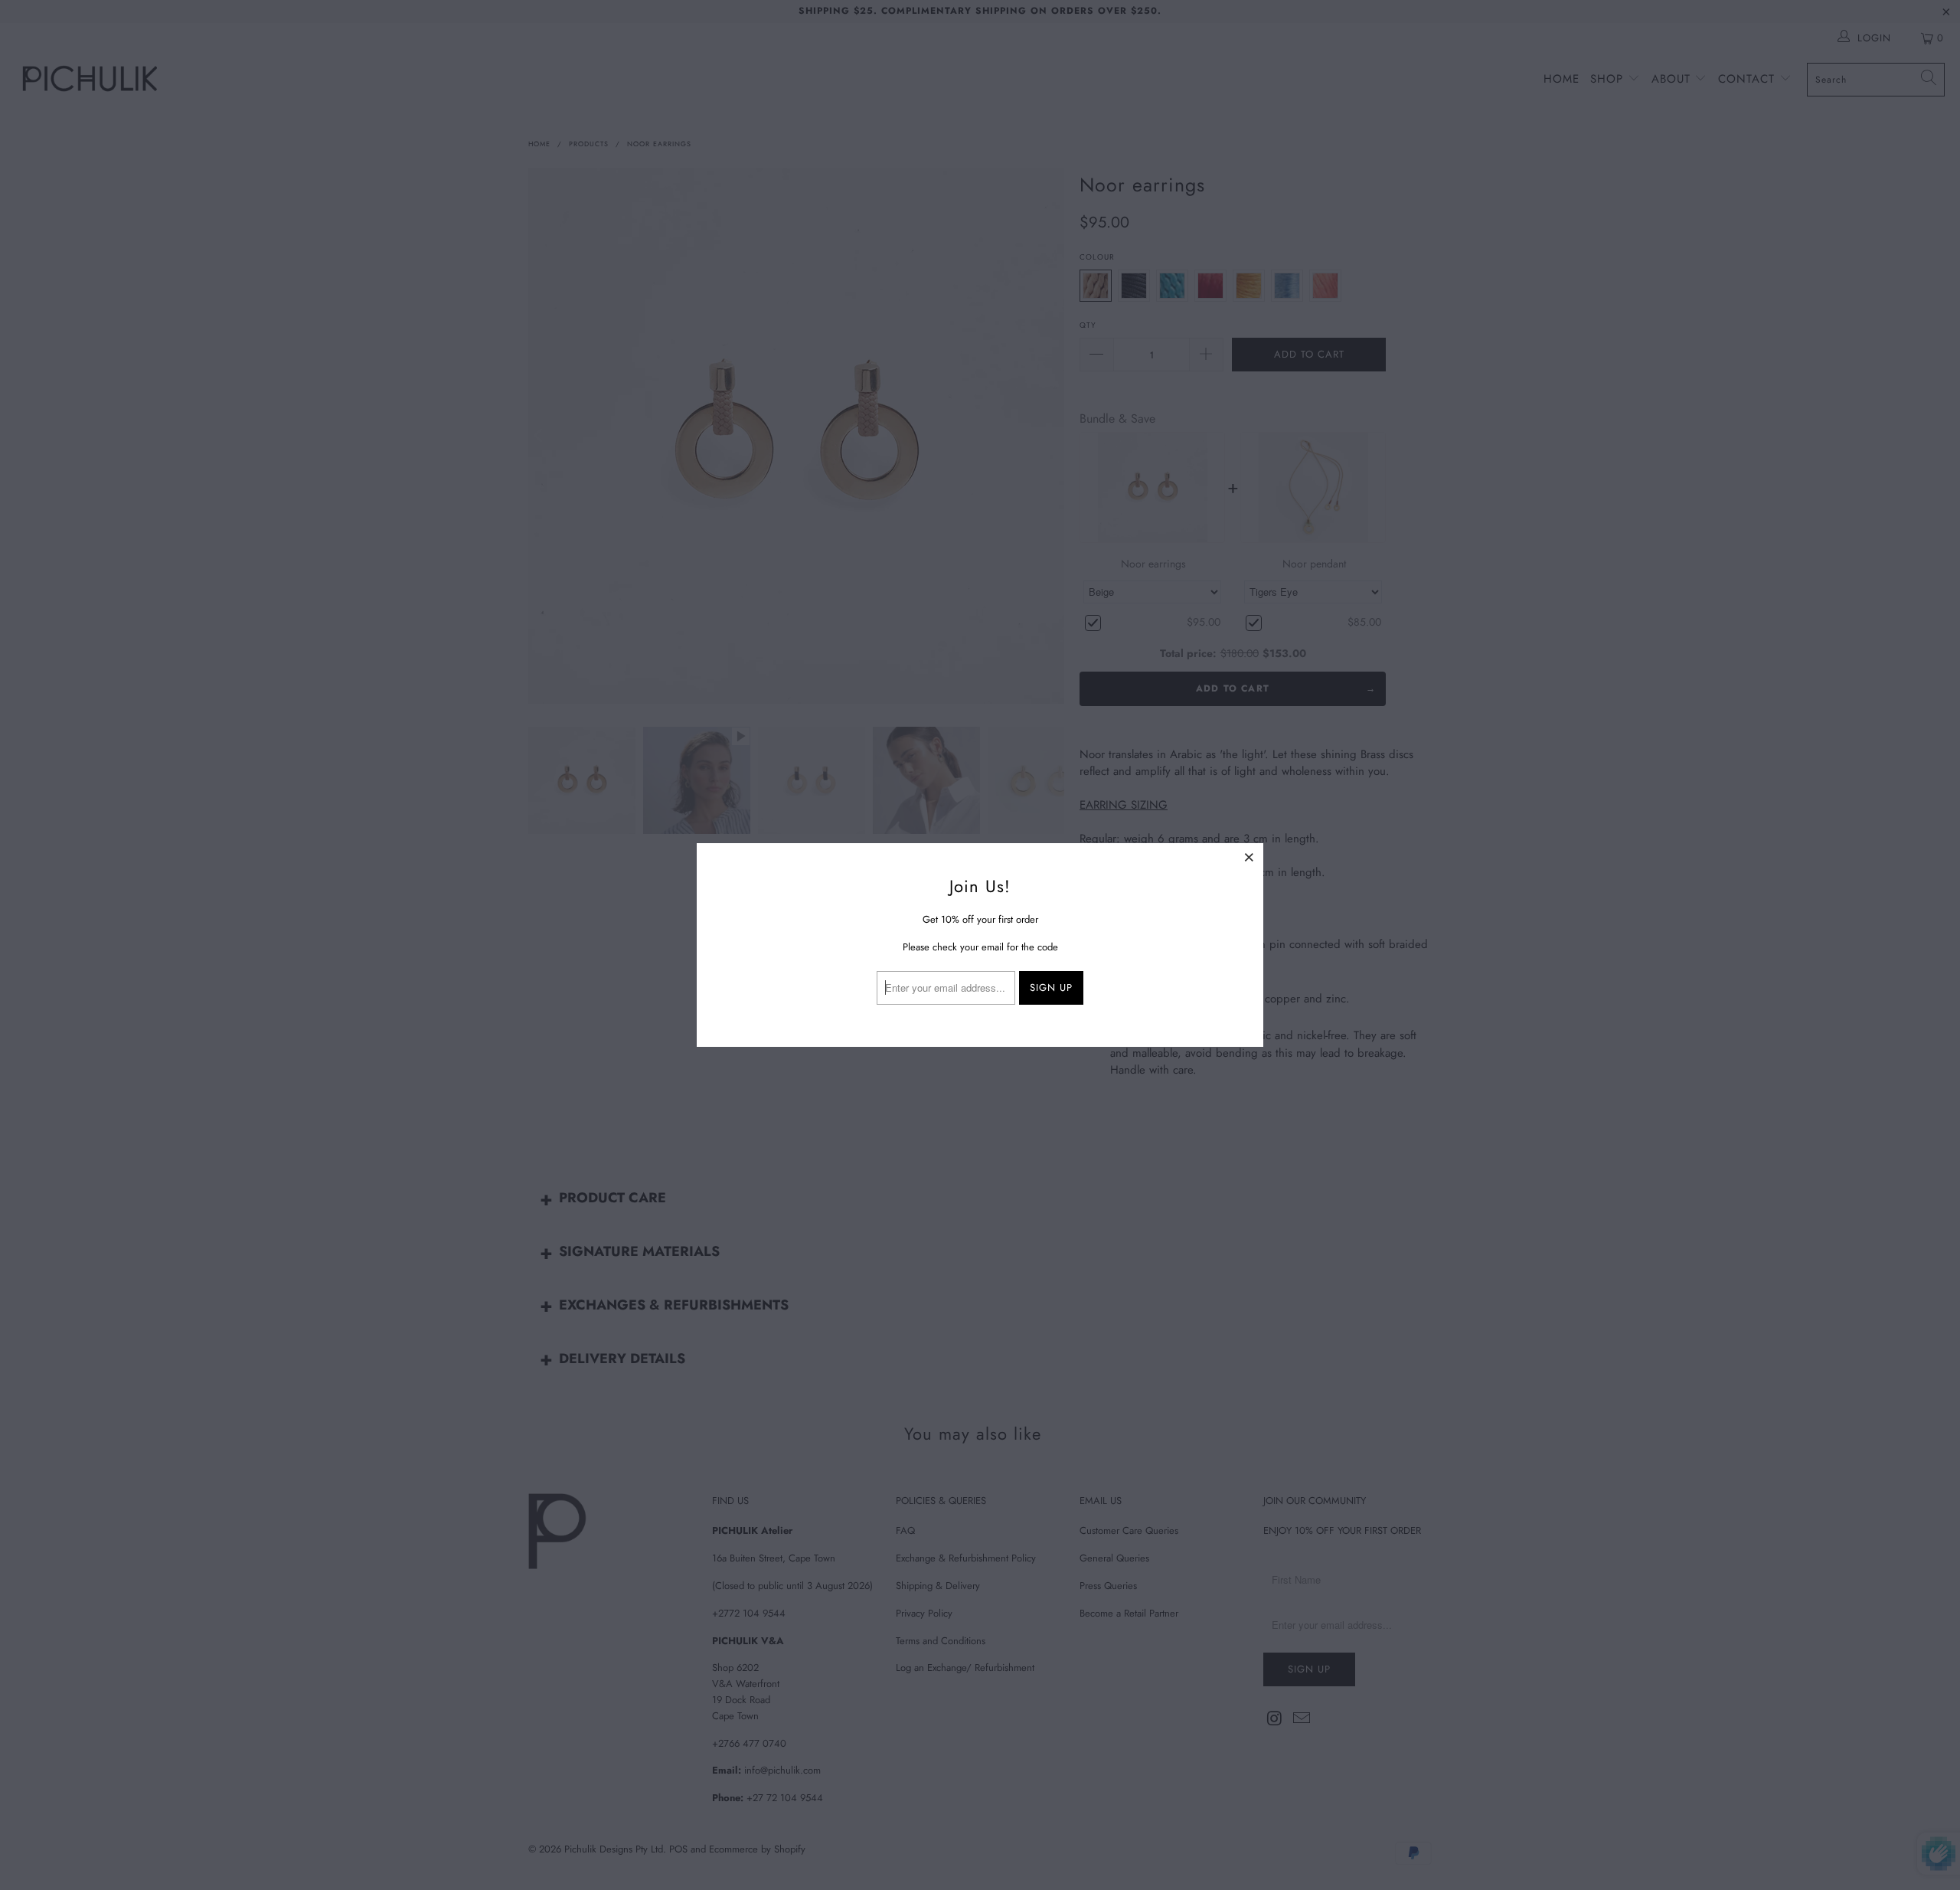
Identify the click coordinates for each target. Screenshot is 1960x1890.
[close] (1249, 857)
